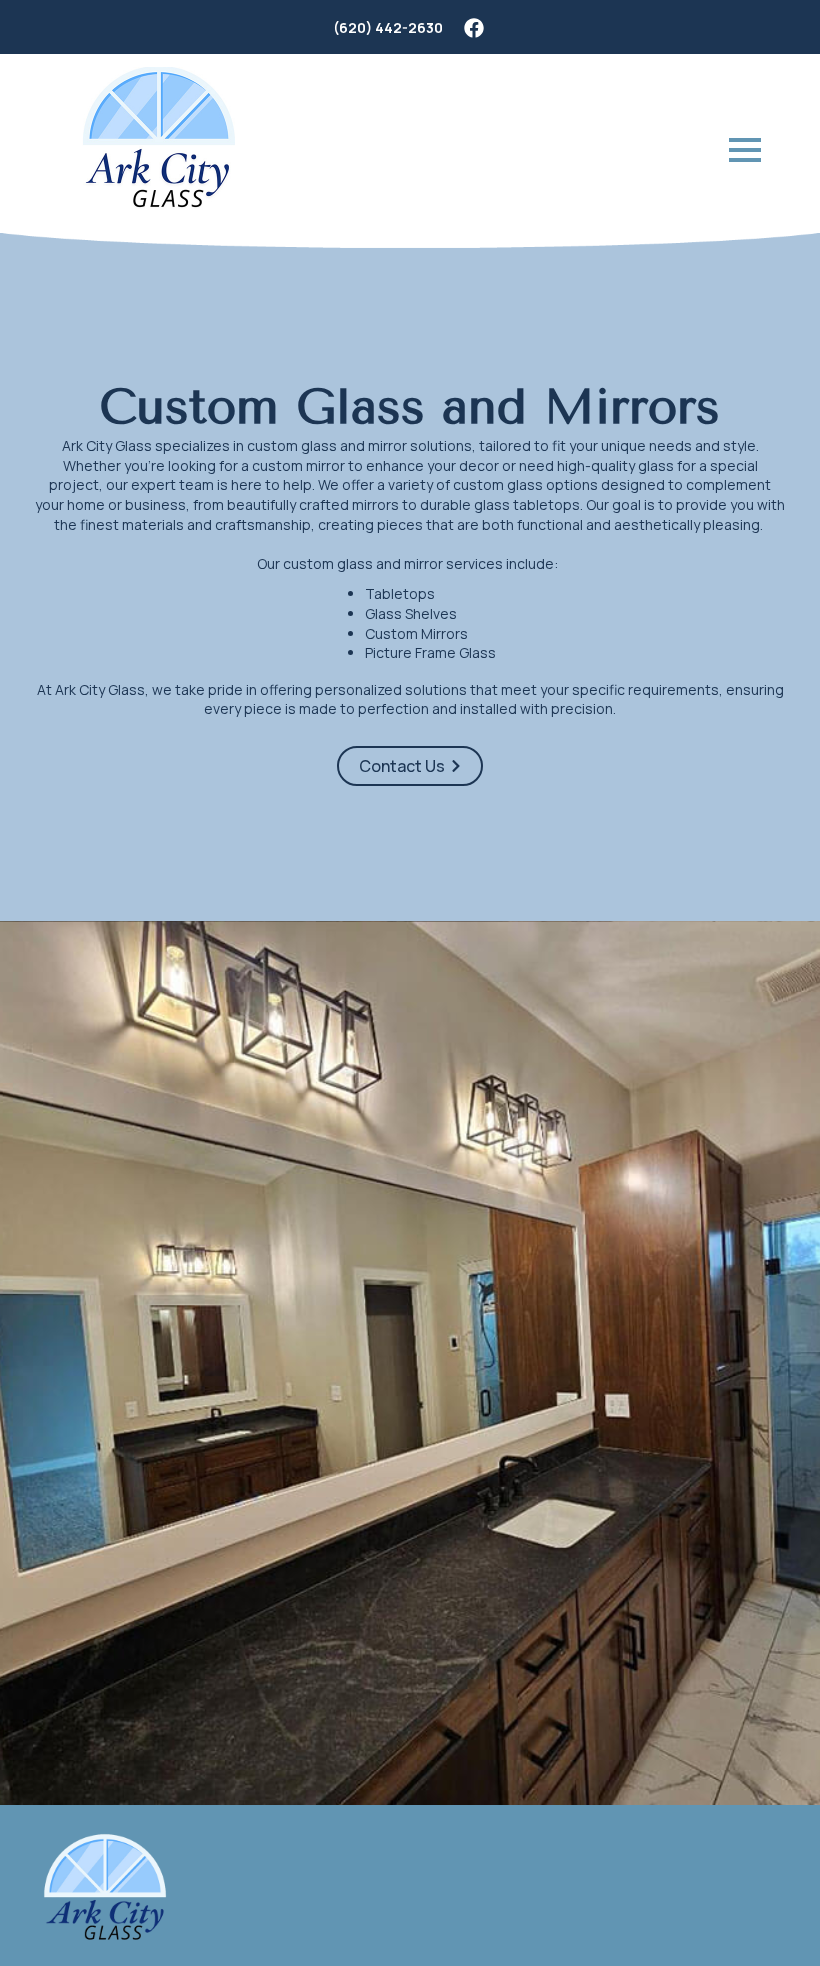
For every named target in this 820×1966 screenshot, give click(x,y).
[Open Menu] (745, 150)
